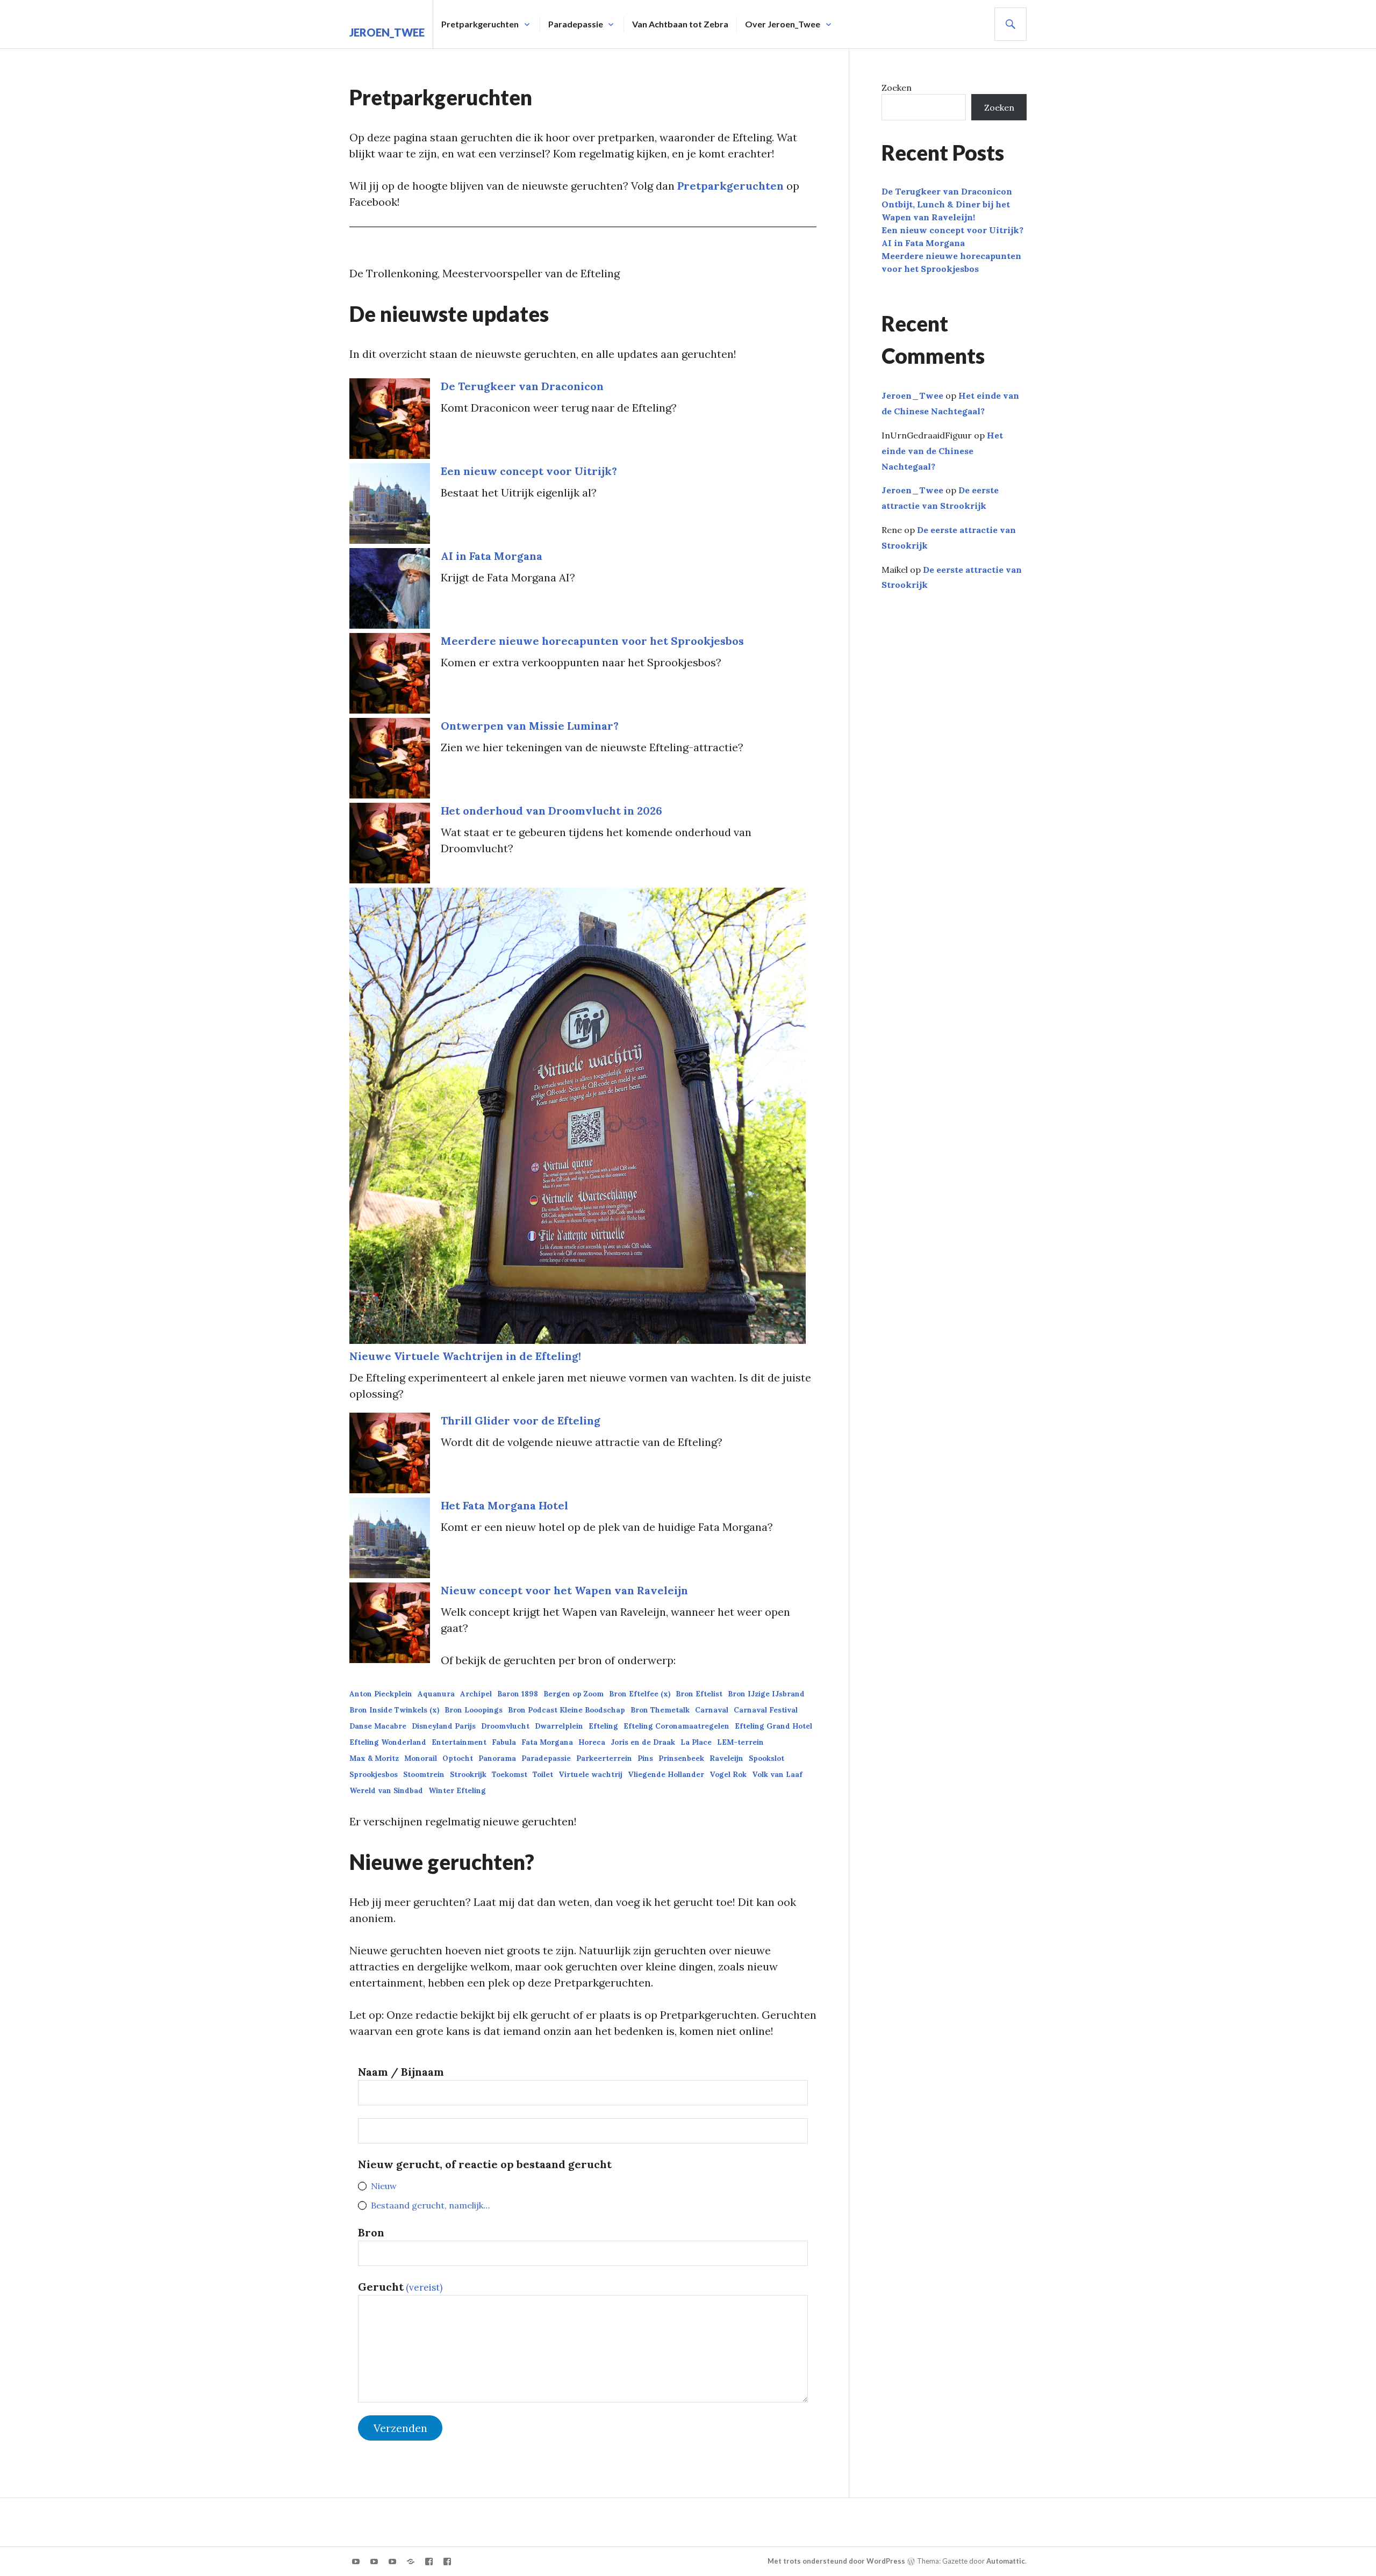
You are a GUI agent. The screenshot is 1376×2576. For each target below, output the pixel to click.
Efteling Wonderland (388, 1742)
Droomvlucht (505, 1726)
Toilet (543, 1775)
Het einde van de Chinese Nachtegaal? (942, 451)
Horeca (592, 1742)
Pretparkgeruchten (730, 186)
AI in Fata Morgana (492, 556)
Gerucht (400, 2287)
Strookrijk (468, 1775)
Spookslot (766, 1758)
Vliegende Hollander (666, 1775)
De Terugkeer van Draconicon (522, 386)
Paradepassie (576, 24)
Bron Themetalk (660, 1710)
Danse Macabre (378, 1726)
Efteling (603, 1726)
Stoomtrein (424, 1775)
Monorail (421, 1758)
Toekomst (510, 1775)
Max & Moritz (374, 1758)
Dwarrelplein (559, 1726)
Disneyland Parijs (444, 1726)
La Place (696, 1742)
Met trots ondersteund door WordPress (836, 2561)
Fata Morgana (547, 1742)
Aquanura (436, 1694)
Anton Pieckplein (381, 1694)
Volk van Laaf (777, 1775)
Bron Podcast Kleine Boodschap (567, 1710)
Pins (645, 1758)
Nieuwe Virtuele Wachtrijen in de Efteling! (465, 1356)
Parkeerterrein (604, 1758)
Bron (371, 2232)
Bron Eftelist (699, 1694)
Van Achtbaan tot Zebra (680, 24)
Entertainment (459, 1742)
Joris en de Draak (643, 1742)
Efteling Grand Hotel (773, 1726)
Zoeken (897, 88)
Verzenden (400, 2428)
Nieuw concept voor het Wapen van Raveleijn (564, 1590)
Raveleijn (726, 1758)
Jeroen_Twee (387, 32)
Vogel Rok (728, 1775)
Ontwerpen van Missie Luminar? (530, 726)
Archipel (476, 1694)
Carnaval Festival (766, 1710)
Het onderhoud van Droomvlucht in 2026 (551, 811)
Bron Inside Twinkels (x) (394, 1710)
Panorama (497, 1758)
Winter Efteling (457, 1791)
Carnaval (712, 1710)
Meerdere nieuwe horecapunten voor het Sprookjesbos (592, 641)
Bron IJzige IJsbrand (766, 1694)
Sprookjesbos (374, 1775)
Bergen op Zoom (574, 1694)
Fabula (504, 1742)
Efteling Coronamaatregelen (676, 1726)
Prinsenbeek (681, 1758)
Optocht (458, 1758)
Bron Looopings (474, 1710)
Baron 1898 (518, 1694)
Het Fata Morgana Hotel (504, 1505)
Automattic (1006, 2561)
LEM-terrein (740, 1742)
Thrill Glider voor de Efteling (521, 1420)
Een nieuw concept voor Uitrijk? (529, 471)
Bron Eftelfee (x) (640, 1694)
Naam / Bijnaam (401, 2072)
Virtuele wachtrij (590, 1775)
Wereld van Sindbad (386, 1791)
